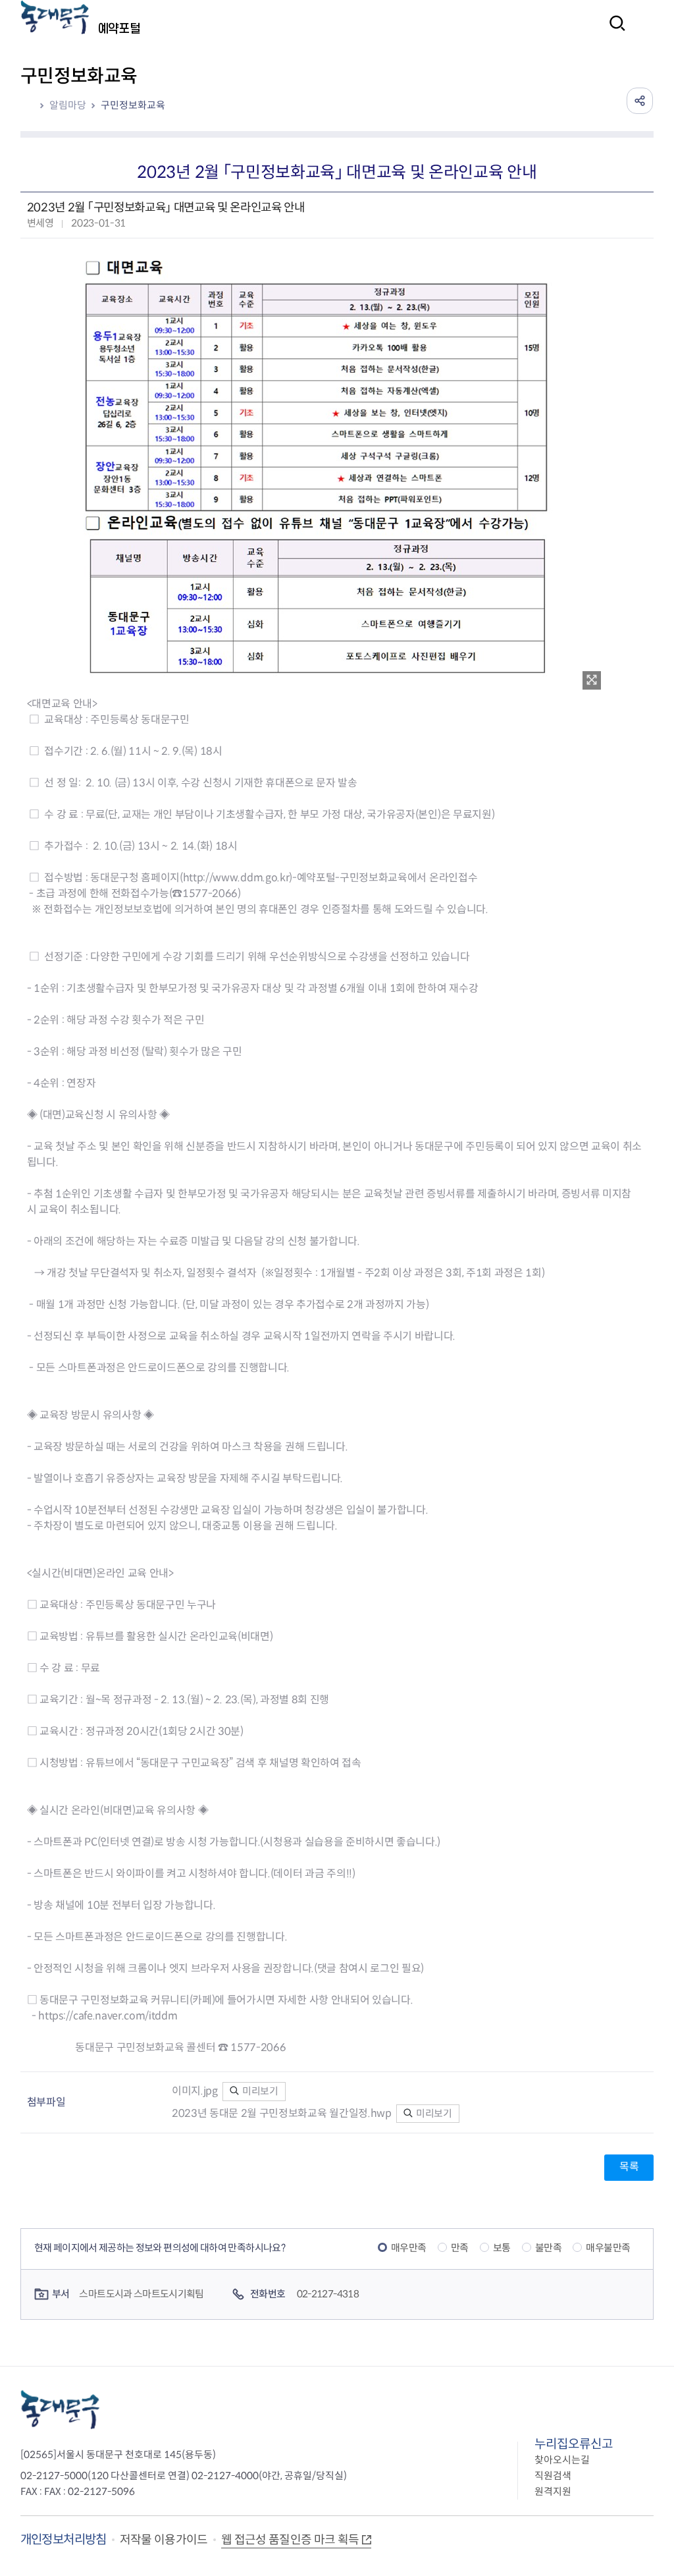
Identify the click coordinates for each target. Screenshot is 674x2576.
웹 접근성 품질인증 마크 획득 (290, 2540)
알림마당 (68, 105)
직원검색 (553, 2476)
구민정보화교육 (133, 105)
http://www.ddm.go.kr (236, 878)
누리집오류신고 (574, 2444)
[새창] (592, 680)
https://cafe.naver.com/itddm (108, 2016)
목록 (629, 2167)
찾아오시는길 (562, 2460)
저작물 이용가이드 (164, 2540)
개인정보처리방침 (64, 2539)
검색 (613, 32)
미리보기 (259, 2091)
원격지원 (553, 2491)
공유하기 (640, 101)
